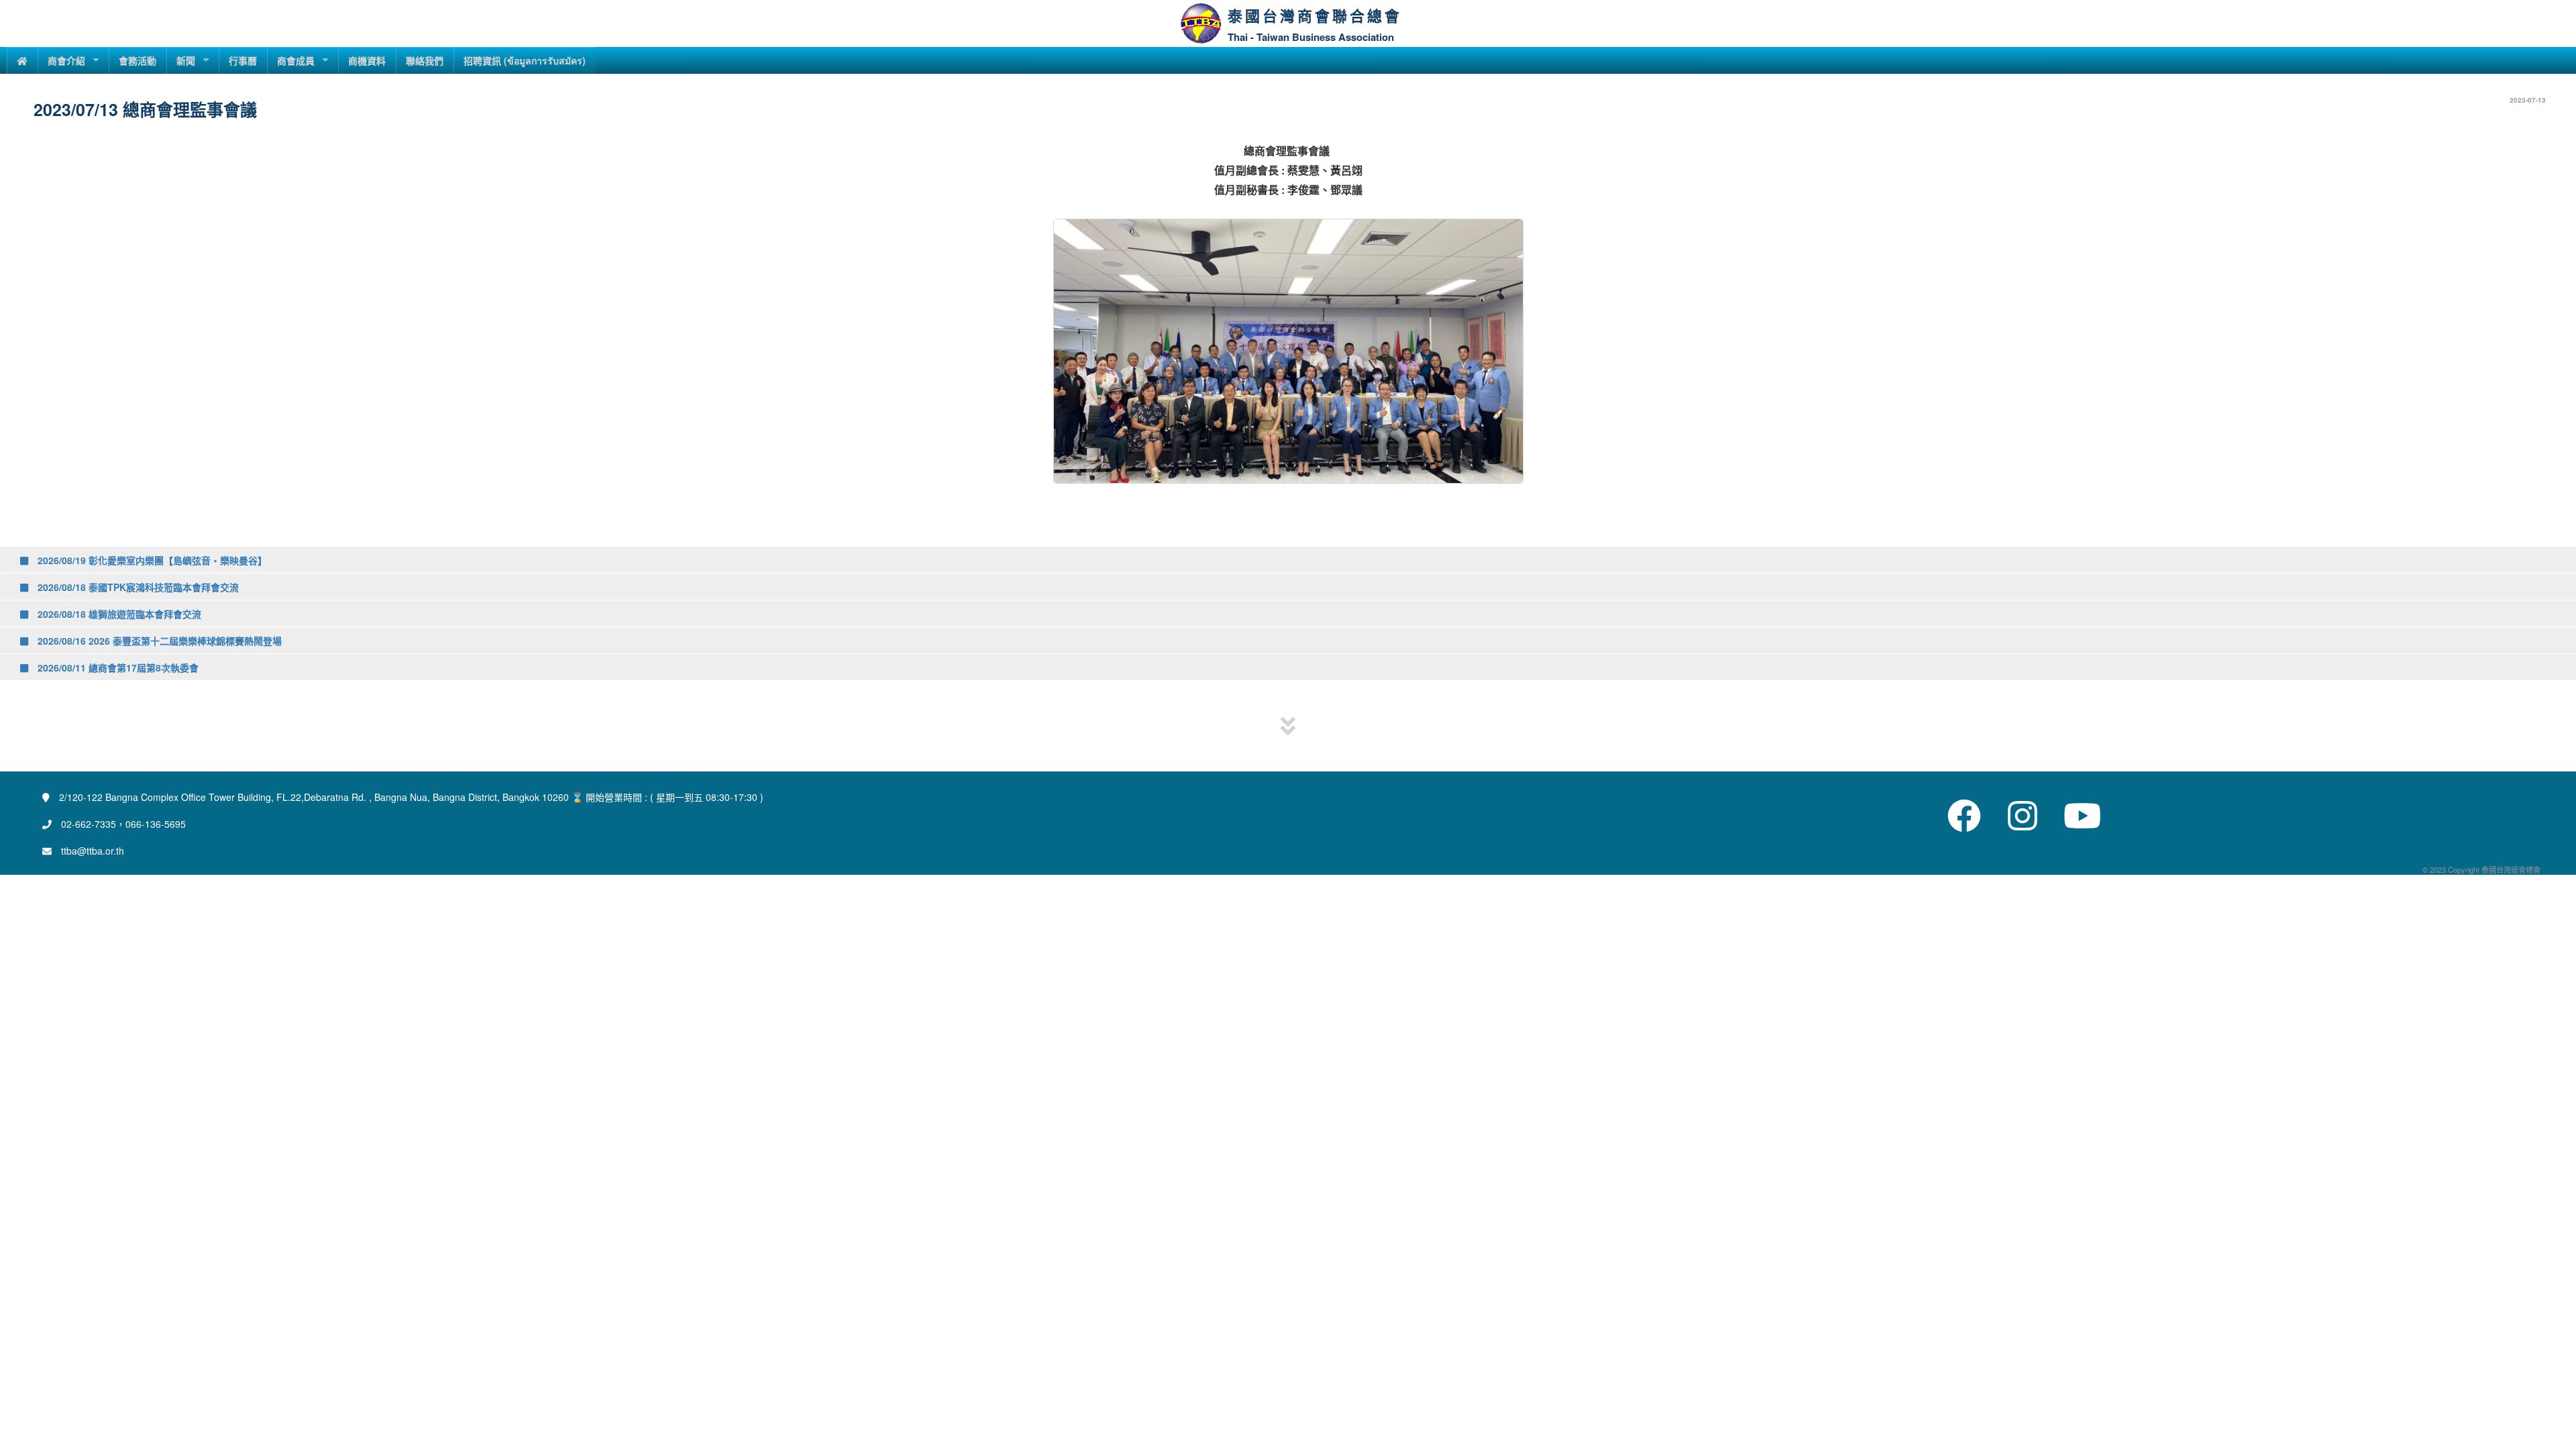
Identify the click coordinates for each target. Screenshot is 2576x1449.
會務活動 (138, 60)
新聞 (186, 60)
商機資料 (367, 60)
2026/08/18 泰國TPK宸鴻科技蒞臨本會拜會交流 (137, 587)
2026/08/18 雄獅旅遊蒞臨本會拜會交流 (118, 614)
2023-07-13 (2528, 100)
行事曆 (243, 60)
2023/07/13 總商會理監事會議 (145, 109)
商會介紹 (66, 60)
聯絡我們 (425, 60)
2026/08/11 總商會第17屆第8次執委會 (117, 667)
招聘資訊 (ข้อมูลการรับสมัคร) (525, 60)
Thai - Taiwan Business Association (1311, 37)
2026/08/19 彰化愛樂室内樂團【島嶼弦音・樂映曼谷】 (151, 560)
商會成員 (296, 60)
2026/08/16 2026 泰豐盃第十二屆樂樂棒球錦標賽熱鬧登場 (158, 641)
